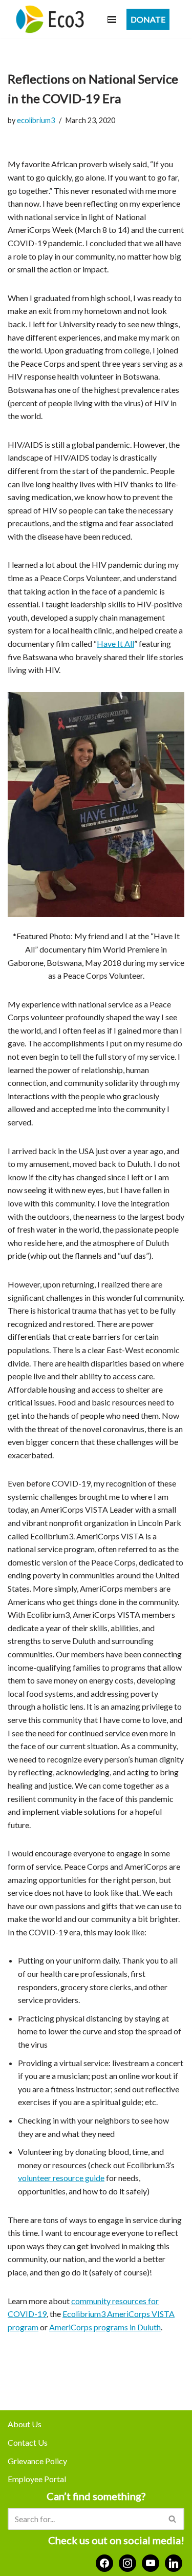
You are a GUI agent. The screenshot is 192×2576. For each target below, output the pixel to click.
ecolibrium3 (36, 120)
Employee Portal (37, 2479)
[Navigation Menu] (112, 19)
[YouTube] (151, 2562)
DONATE (148, 19)
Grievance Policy (37, 2461)
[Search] (173, 2519)
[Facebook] (104, 2562)
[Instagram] (127, 2562)
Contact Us (28, 2442)
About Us (25, 2424)
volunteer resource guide (61, 2178)
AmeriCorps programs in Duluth (105, 2327)
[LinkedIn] (174, 2562)
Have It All (115, 643)
